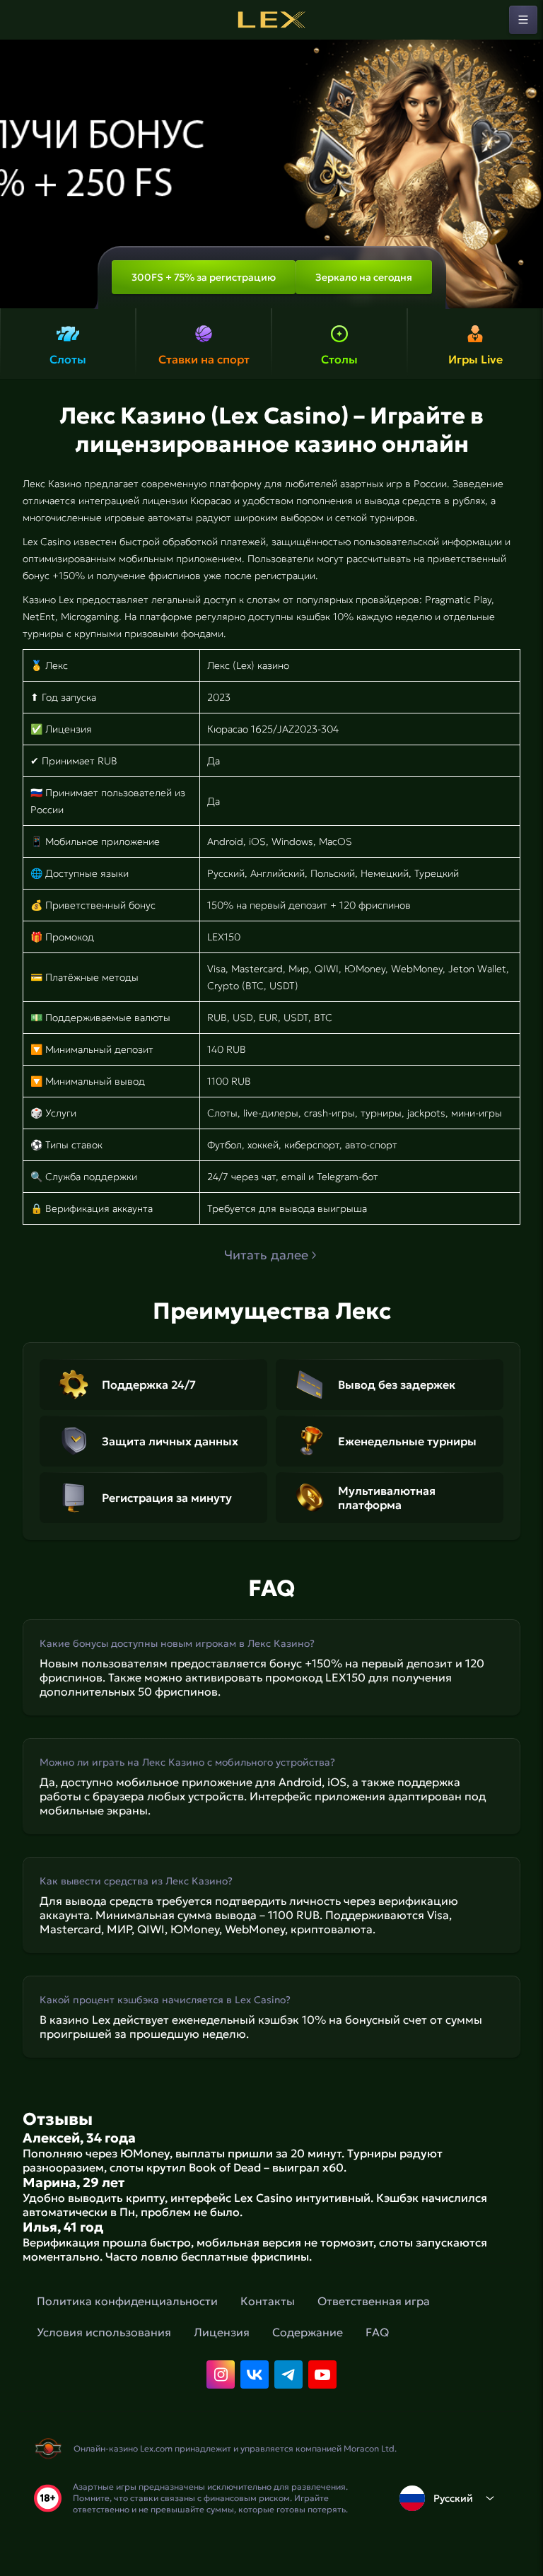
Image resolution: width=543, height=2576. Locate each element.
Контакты (268, 2301)
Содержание (308, 2332)
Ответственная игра (374, 2301)
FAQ (377, 2332)
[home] (271, 20)
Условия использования (104, 2332)
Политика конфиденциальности (127, 2301)
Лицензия (222, 2332)
